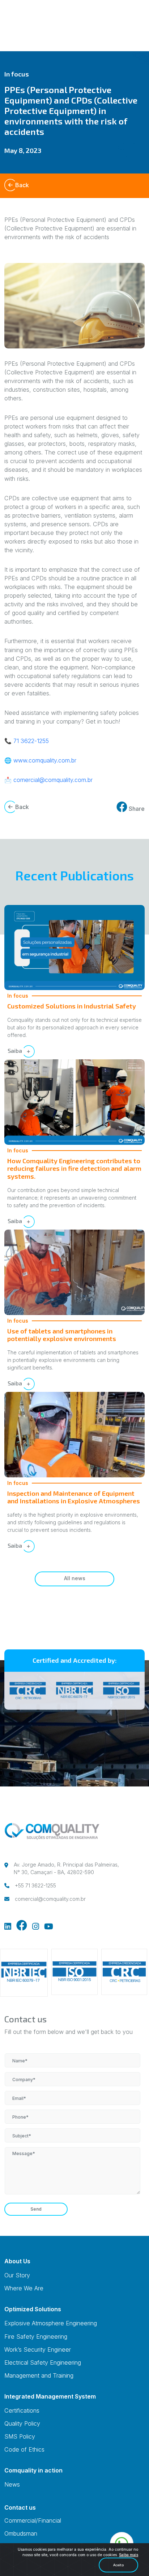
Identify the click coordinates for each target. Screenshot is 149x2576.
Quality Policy (22, 2423)
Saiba (16, 1050)
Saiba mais (129, 2555)
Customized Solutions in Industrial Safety (72, 1006)
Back (22, 185)
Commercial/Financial (33, 2520)
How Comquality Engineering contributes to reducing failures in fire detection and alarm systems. (74, 1168)
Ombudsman (21, 2533)
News (12, 2484)
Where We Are (24, 2288)
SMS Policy (20, 2436)
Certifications (22, 2410)
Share (136, 809)
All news (75, 1578)
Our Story (17, 2275)
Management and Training (39, 2375)
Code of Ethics (24, 2449)
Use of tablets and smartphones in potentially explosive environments (62, 1335)
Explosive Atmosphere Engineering (51, 2323)
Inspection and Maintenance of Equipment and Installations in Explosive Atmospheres (74, 1497)
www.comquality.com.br (45, 760)
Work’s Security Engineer (38, 2349)
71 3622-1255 (31, 741)
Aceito (118, 2565)
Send (36, 2209)
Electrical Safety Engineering (43, 2362)
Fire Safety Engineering (36, 2337)
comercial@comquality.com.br (53, 780)
